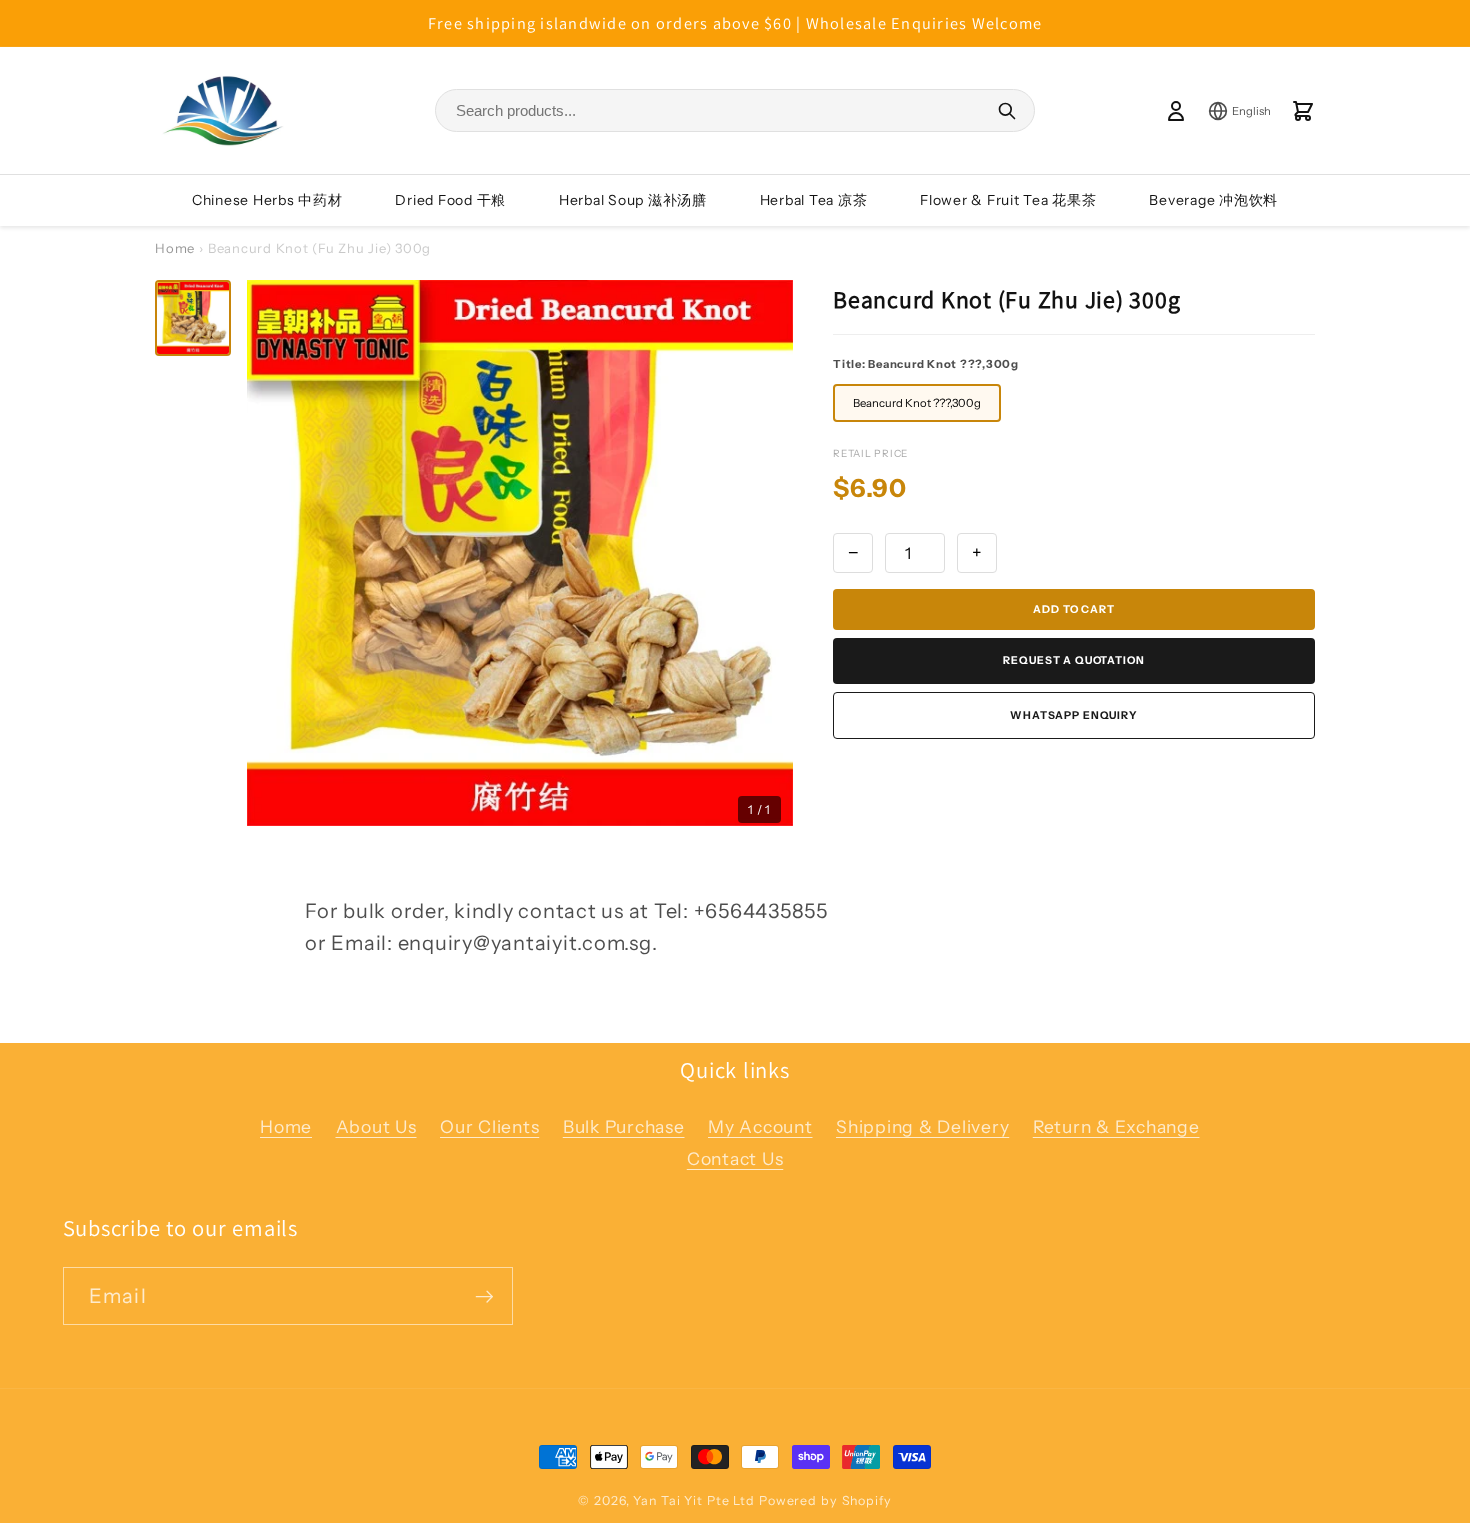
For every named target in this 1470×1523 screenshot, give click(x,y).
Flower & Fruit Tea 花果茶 (1008, 200)
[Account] (1176, 111)
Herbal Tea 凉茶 (814, 200)
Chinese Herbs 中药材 (267, 200)
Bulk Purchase (624, 1126)
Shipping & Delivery (922, 1126)
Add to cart (1073, 609)
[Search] (1007, 111)
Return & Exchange (1116, 1126)
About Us (376, 1126)
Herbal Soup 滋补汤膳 (633, 200)
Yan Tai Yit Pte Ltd (694, 1500)
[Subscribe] (484, 1296)
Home (175, 248)
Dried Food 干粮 (450, 200)
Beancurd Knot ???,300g (917, 403)
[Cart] (1303, 111)
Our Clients (489, 1126)
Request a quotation (1073, 660)
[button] (193, 318)
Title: (926, 364)
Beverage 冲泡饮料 (1213, 200)
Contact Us (735, 1158)
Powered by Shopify (825, 1500)
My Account (760, 1126)
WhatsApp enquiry (1074, 715)
